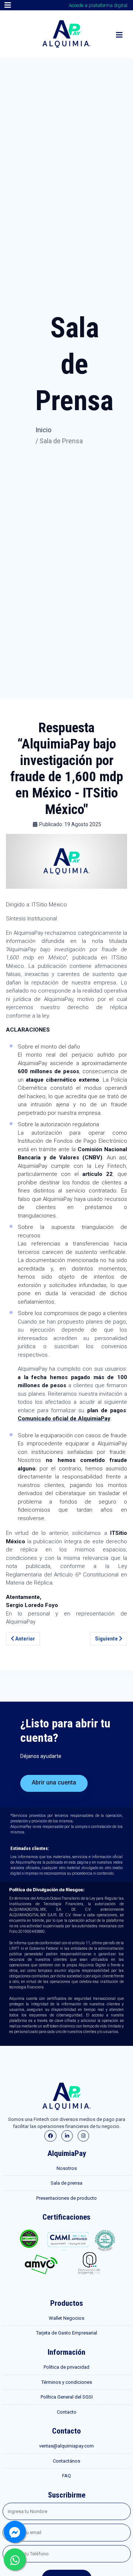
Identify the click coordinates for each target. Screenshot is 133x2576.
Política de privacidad (66, 2367)
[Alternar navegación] (8, 5)
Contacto (67, 2412)
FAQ (66, 2476)
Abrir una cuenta (54, 1782)
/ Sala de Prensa (59, 441)
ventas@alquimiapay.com (66, 2446)
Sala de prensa (66, 2183)
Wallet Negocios (66, 2318)
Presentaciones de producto (66, 2198)
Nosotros (67, 2168)
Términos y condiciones (67, 2382)
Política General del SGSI (67, 2397)
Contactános (66, 2461)
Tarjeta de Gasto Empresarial (67, 2333)
